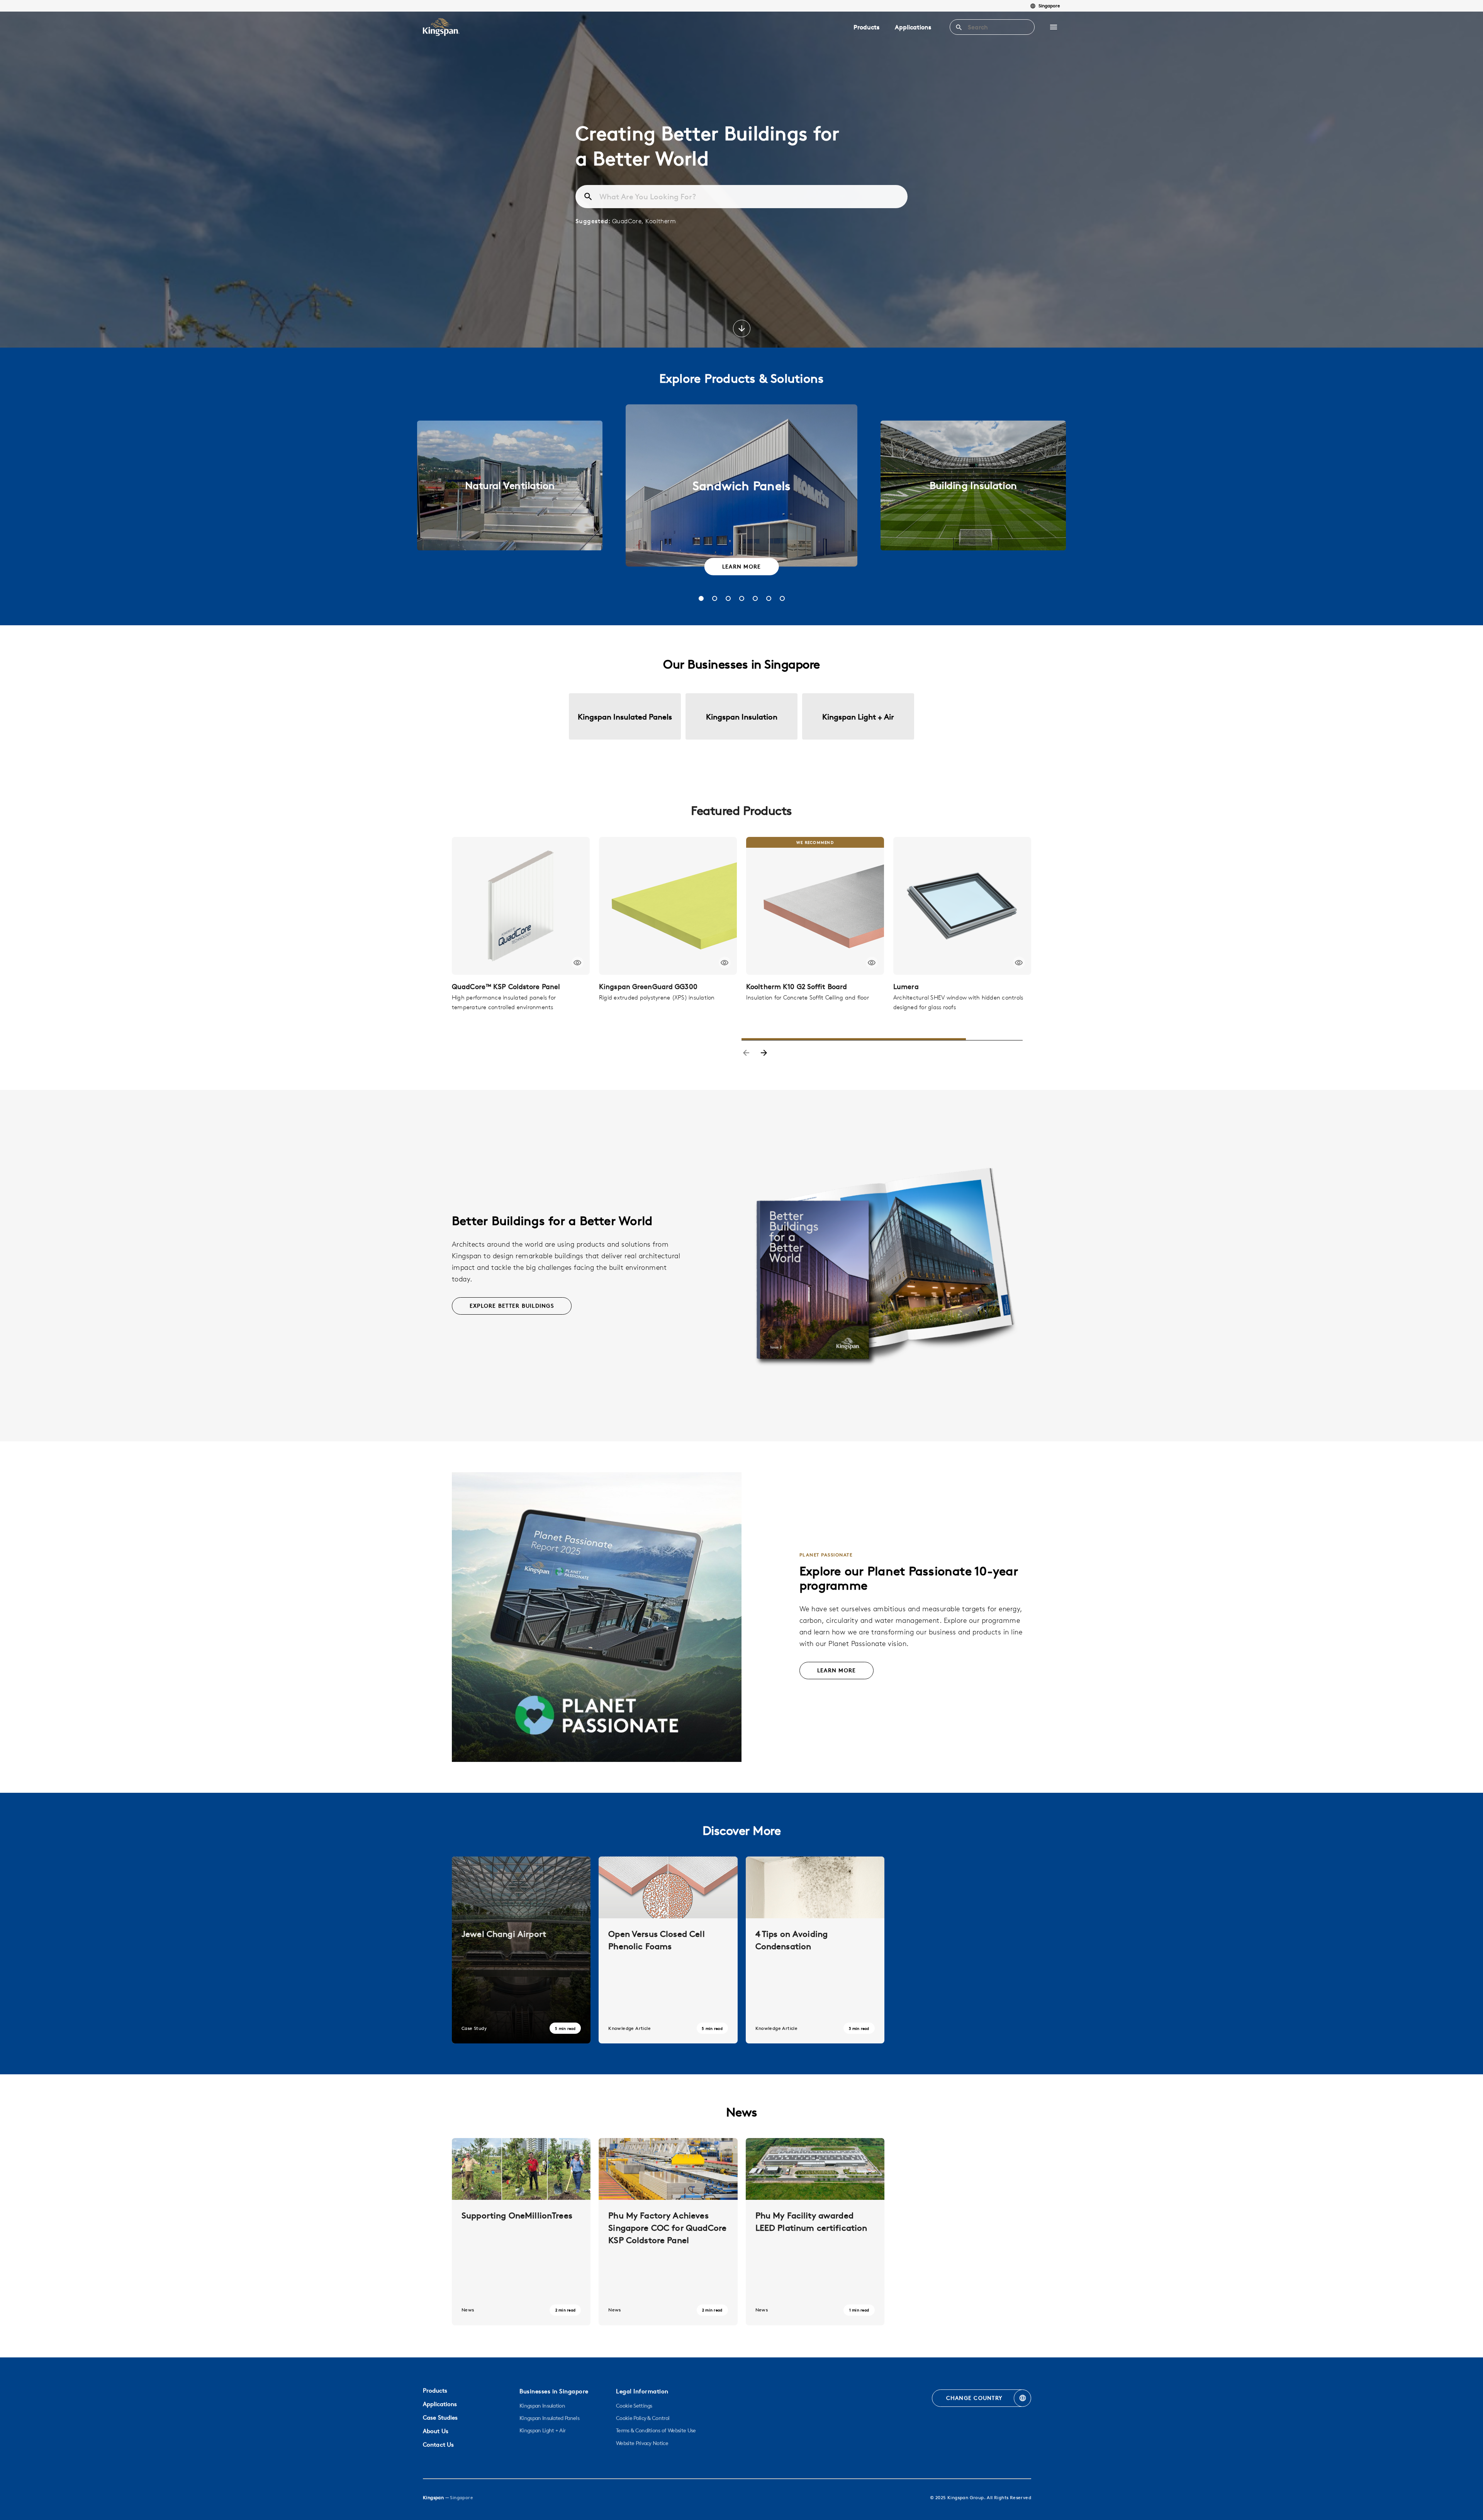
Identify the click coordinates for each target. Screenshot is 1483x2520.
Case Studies (440, 2417)
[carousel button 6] (769, 598)
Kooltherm (661, 221)
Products (866, 27)
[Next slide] (764, 1054)
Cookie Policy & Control (643, 2418)
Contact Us (438, 2444)
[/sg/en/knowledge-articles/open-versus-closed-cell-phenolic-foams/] (668, 1950)
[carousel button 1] (701, 598)
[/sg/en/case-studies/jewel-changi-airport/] (521, 1950)
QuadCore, (629, 221)
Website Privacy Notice (642, 2443)
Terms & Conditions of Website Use (656, 2430)
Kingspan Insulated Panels (549, 2418)
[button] (1054, 27)
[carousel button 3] (728, 598)
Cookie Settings (634, 2406)
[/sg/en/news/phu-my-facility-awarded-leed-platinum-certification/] (815, 2232)
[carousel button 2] (715, 598)
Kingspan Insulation (542, 2406)
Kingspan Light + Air (542, 2430)
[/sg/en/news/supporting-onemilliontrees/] (521, 2232)
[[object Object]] (521, 906)
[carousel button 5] (755, 598)
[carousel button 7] (782, 598)
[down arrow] (742, 329)
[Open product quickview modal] (578, 963)
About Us (436, 2431)
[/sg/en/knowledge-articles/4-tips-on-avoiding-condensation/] (815, 1950)
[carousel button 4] (742, 598)
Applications (913, 27)
